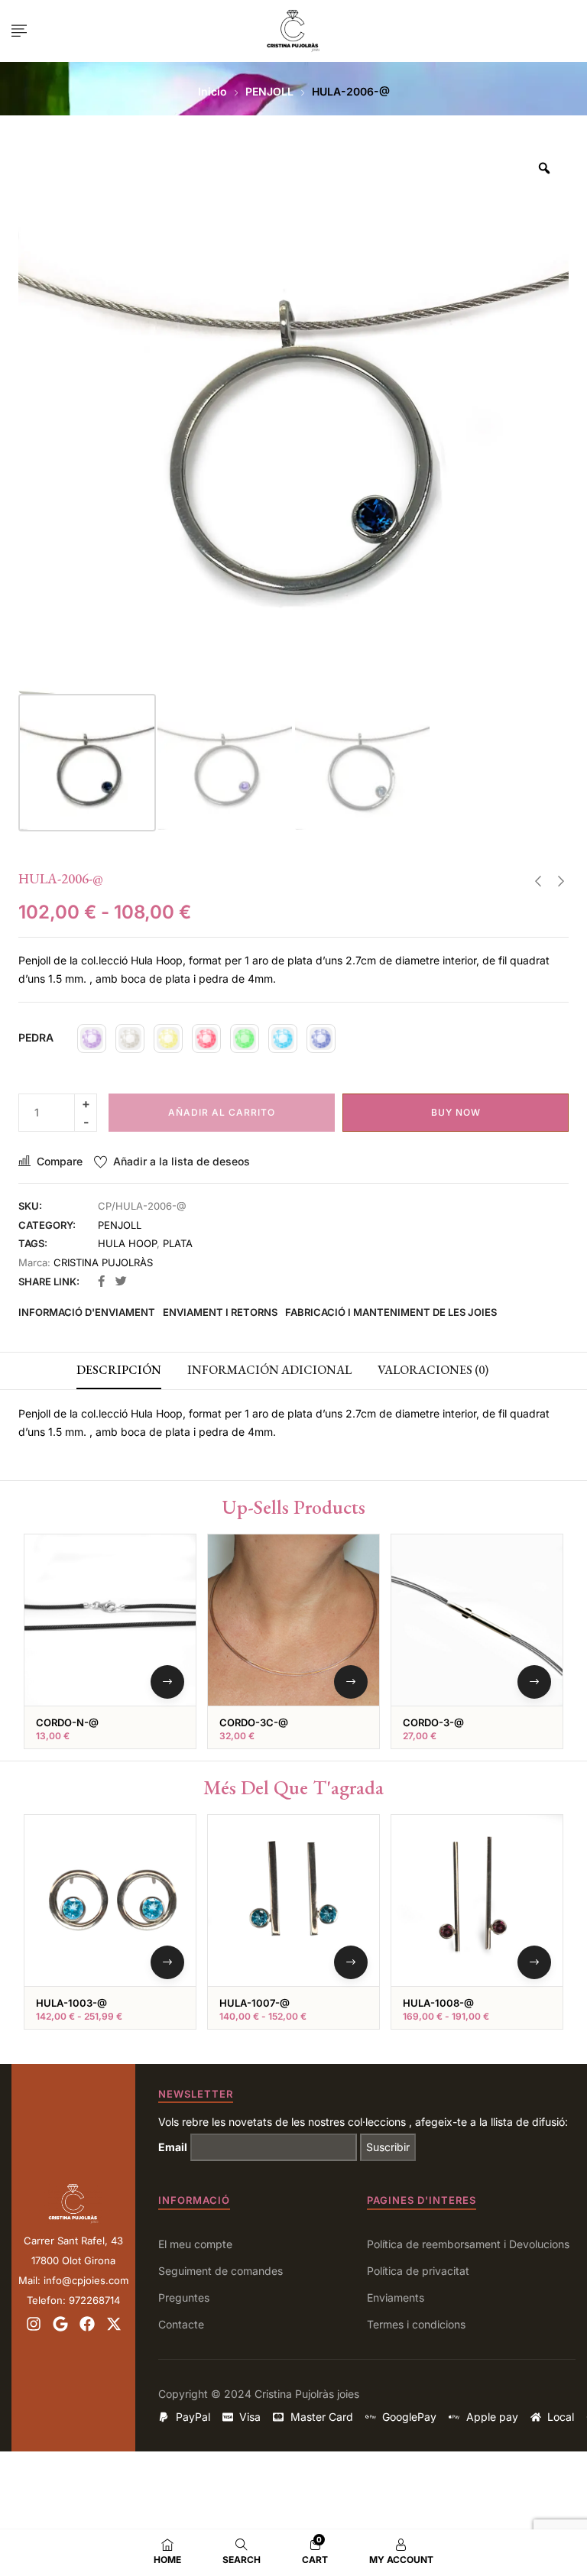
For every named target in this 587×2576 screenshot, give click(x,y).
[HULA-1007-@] (293, 1900)
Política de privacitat (418, 2271)
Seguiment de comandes (221, 2271)
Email (173, 2147)
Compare (60, 1161)
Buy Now (456, 1112)
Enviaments (396, 2297)
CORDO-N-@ (67, 1722)
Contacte (181, 2324)
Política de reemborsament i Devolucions (468, 2244)
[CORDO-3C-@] (293, 1620)
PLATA (178, 1243)
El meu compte (195, 2244)
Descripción (119, 1370)
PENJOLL (269, 91)
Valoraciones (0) (433, 1370)
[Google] (60, 2324)
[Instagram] (34, 2324)
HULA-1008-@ (438, 2003)
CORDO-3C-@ (254, 1722)
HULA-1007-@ (255, 2003)
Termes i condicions (416, 2324)
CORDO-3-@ (433, 1722)
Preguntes (184, 2297)
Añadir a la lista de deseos (182, 1161)
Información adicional (269, 1370)
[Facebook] (87, 2324)
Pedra (36, 1037)
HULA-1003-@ (71, 2003)
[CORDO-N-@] (110, 1620)
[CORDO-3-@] (477, 1620)
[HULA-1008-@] (477, 1900)
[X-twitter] (114, 2324)
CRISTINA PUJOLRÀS (103, 1262)
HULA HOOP (127, 1243)
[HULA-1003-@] (110, 1900)
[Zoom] (544, 168)
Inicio (212, 91)
